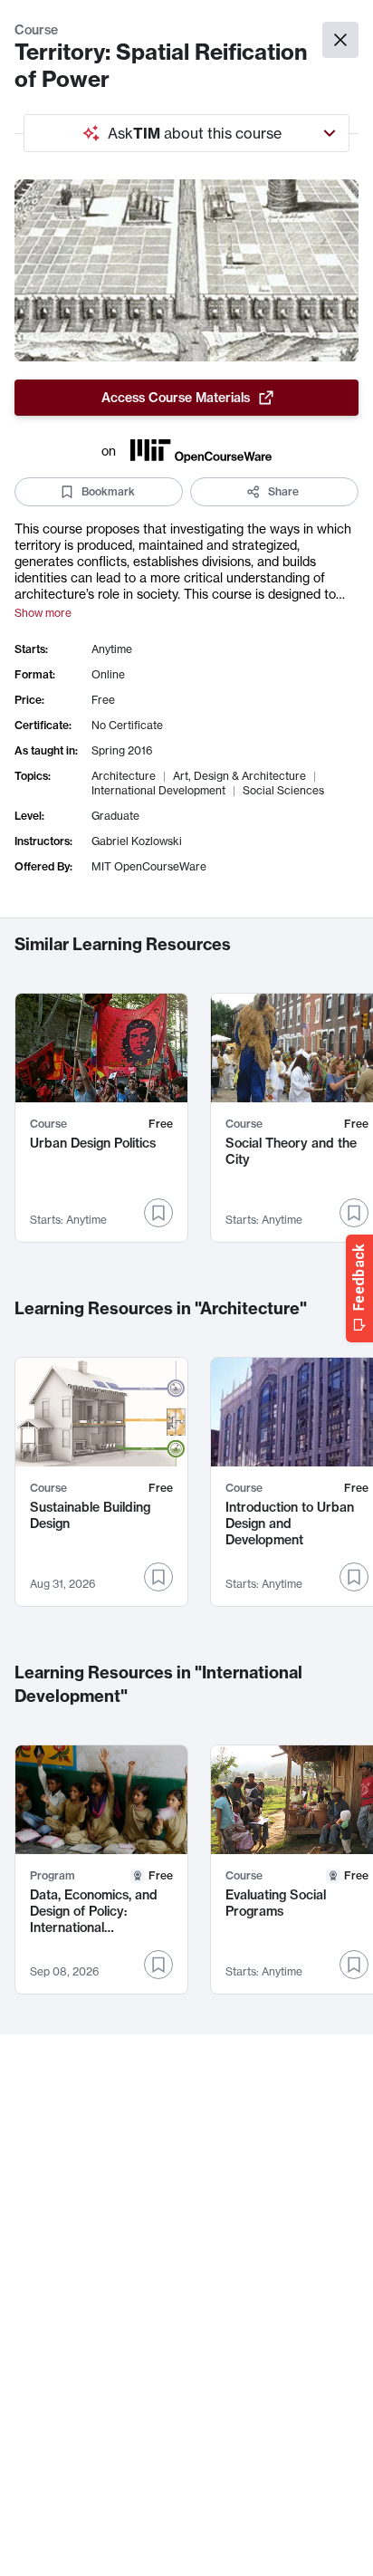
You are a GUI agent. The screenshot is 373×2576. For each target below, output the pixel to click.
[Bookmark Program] (158, 1965)
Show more (43, 613)
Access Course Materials (176, 398)
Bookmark (108, 491)
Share (283, 491)
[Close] (340, 40)
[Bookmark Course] (158, 1213)
